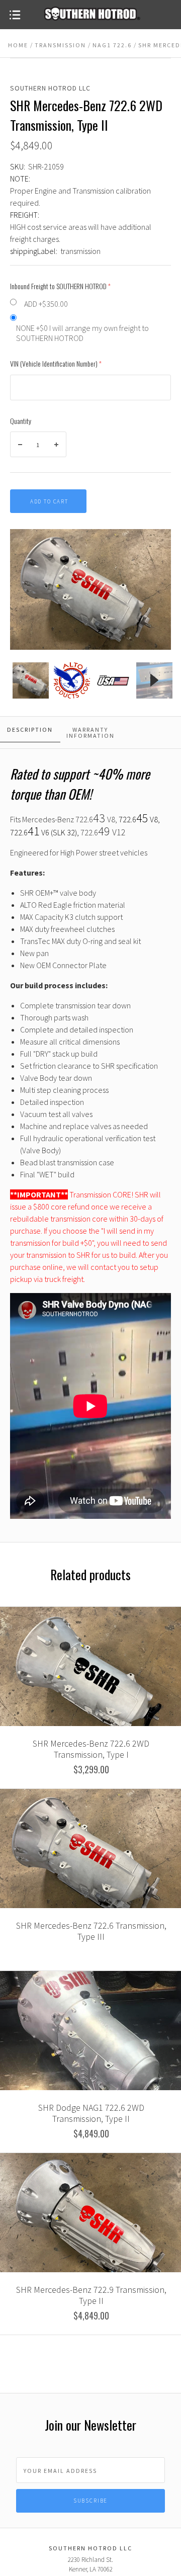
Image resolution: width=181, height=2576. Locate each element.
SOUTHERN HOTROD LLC (50, 88)
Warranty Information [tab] (90, 733)
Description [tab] (30, 729)
